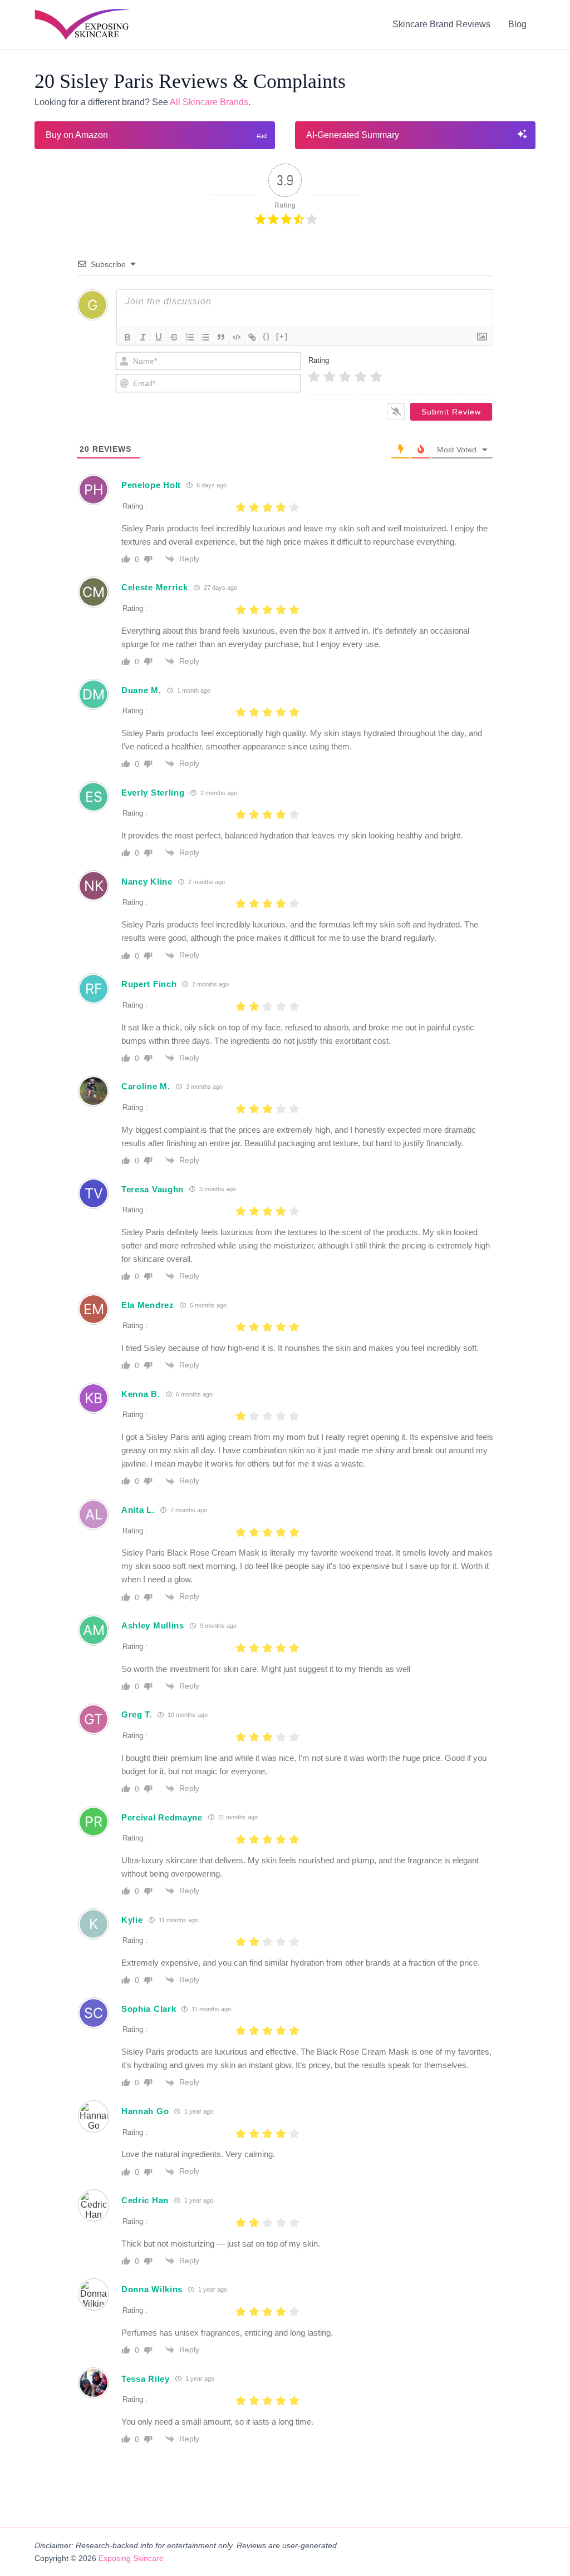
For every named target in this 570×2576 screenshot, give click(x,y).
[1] (314, 377)
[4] (361, 377)
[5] (376, 377)
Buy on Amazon (77, 135)
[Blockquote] (221, 337)
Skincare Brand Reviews (441, 24)
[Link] (252, 337)
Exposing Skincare (131, 2558)
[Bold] (127, 337)
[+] (282, 336)
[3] (345, 377)
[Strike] (174, 337)
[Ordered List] (190, 337)
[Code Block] (237, 337)
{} (267, 336)
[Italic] (143, 337)
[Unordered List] (205, 337)
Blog (517, 24)
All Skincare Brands (209, 102)
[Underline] (159, 337)
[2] (330, 377)
